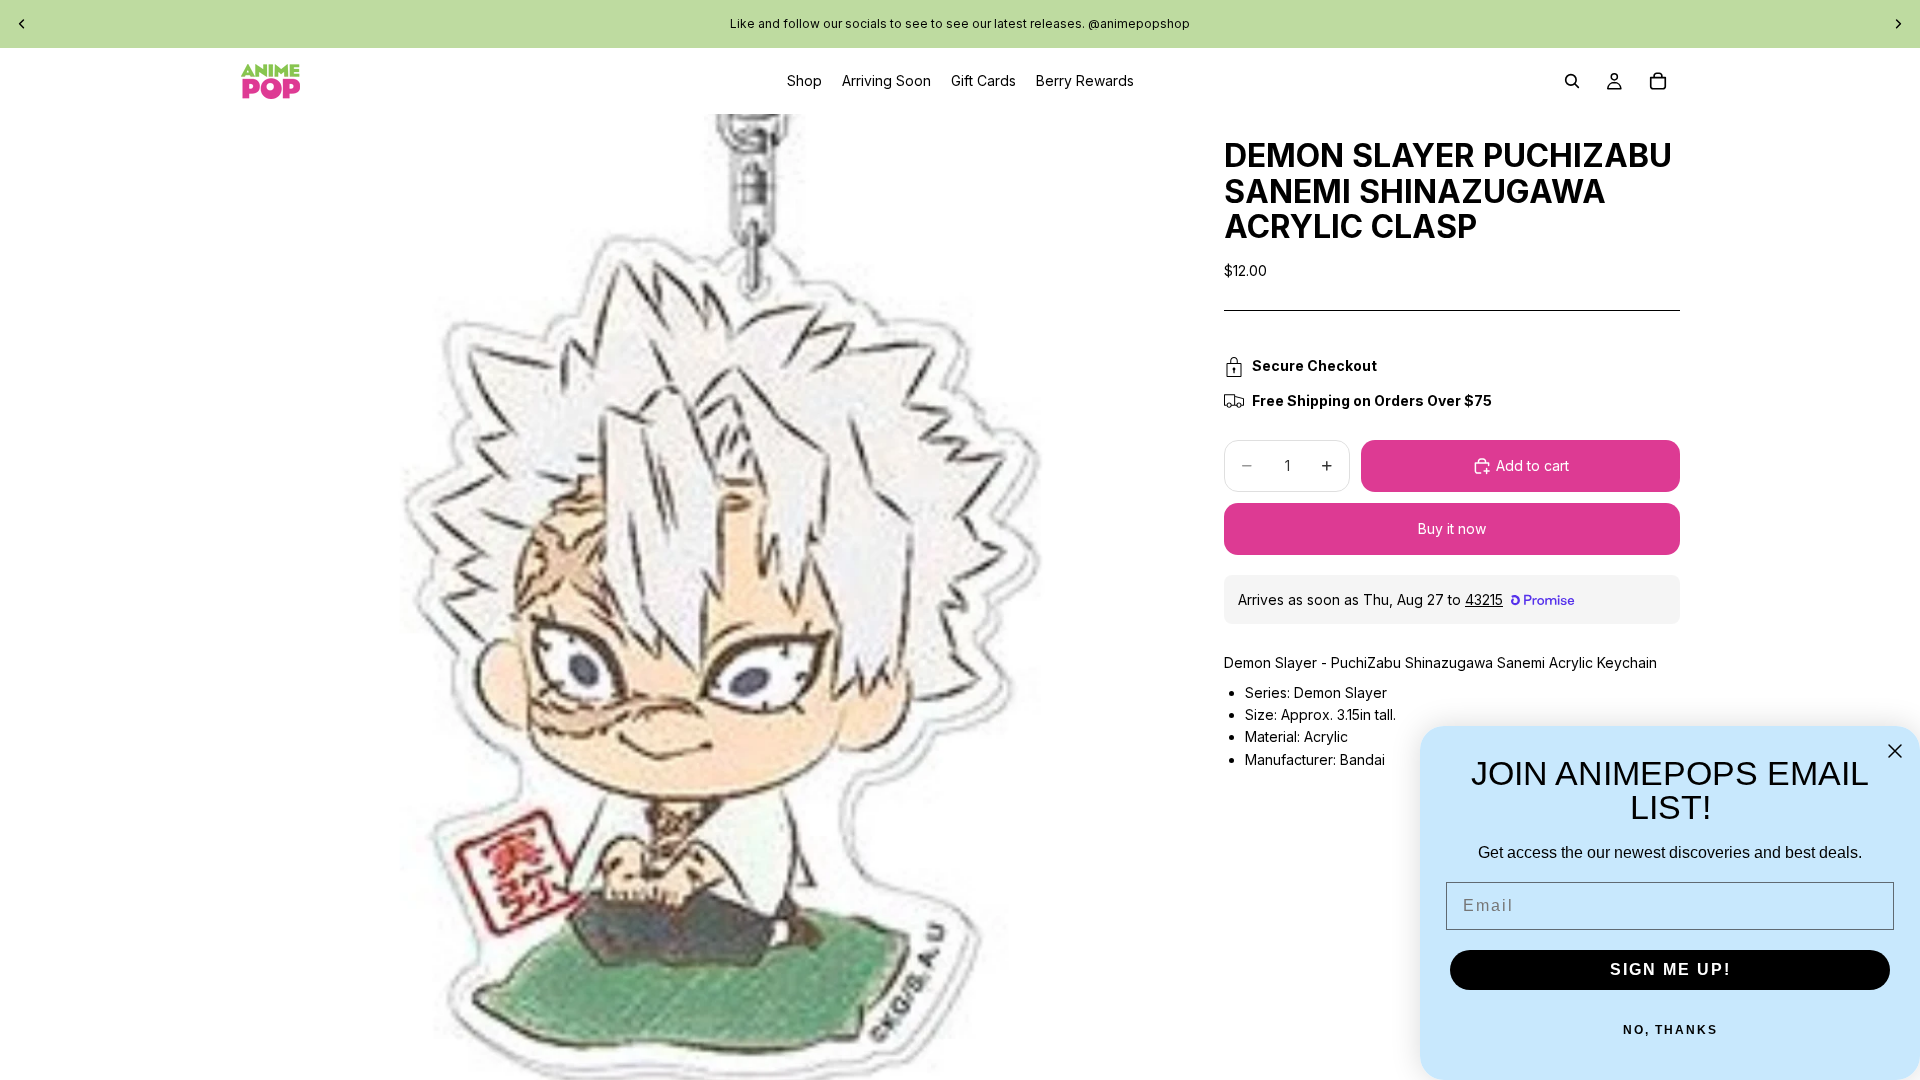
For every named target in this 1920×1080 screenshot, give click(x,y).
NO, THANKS (1670, 1030)
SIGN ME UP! (1670, 969)
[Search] (1572, 81)
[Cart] (1658, 81)
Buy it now (1452, 528)
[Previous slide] (22, 24)
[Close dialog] (1895, 751)
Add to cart (1532, 465)
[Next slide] (1898, 24)
